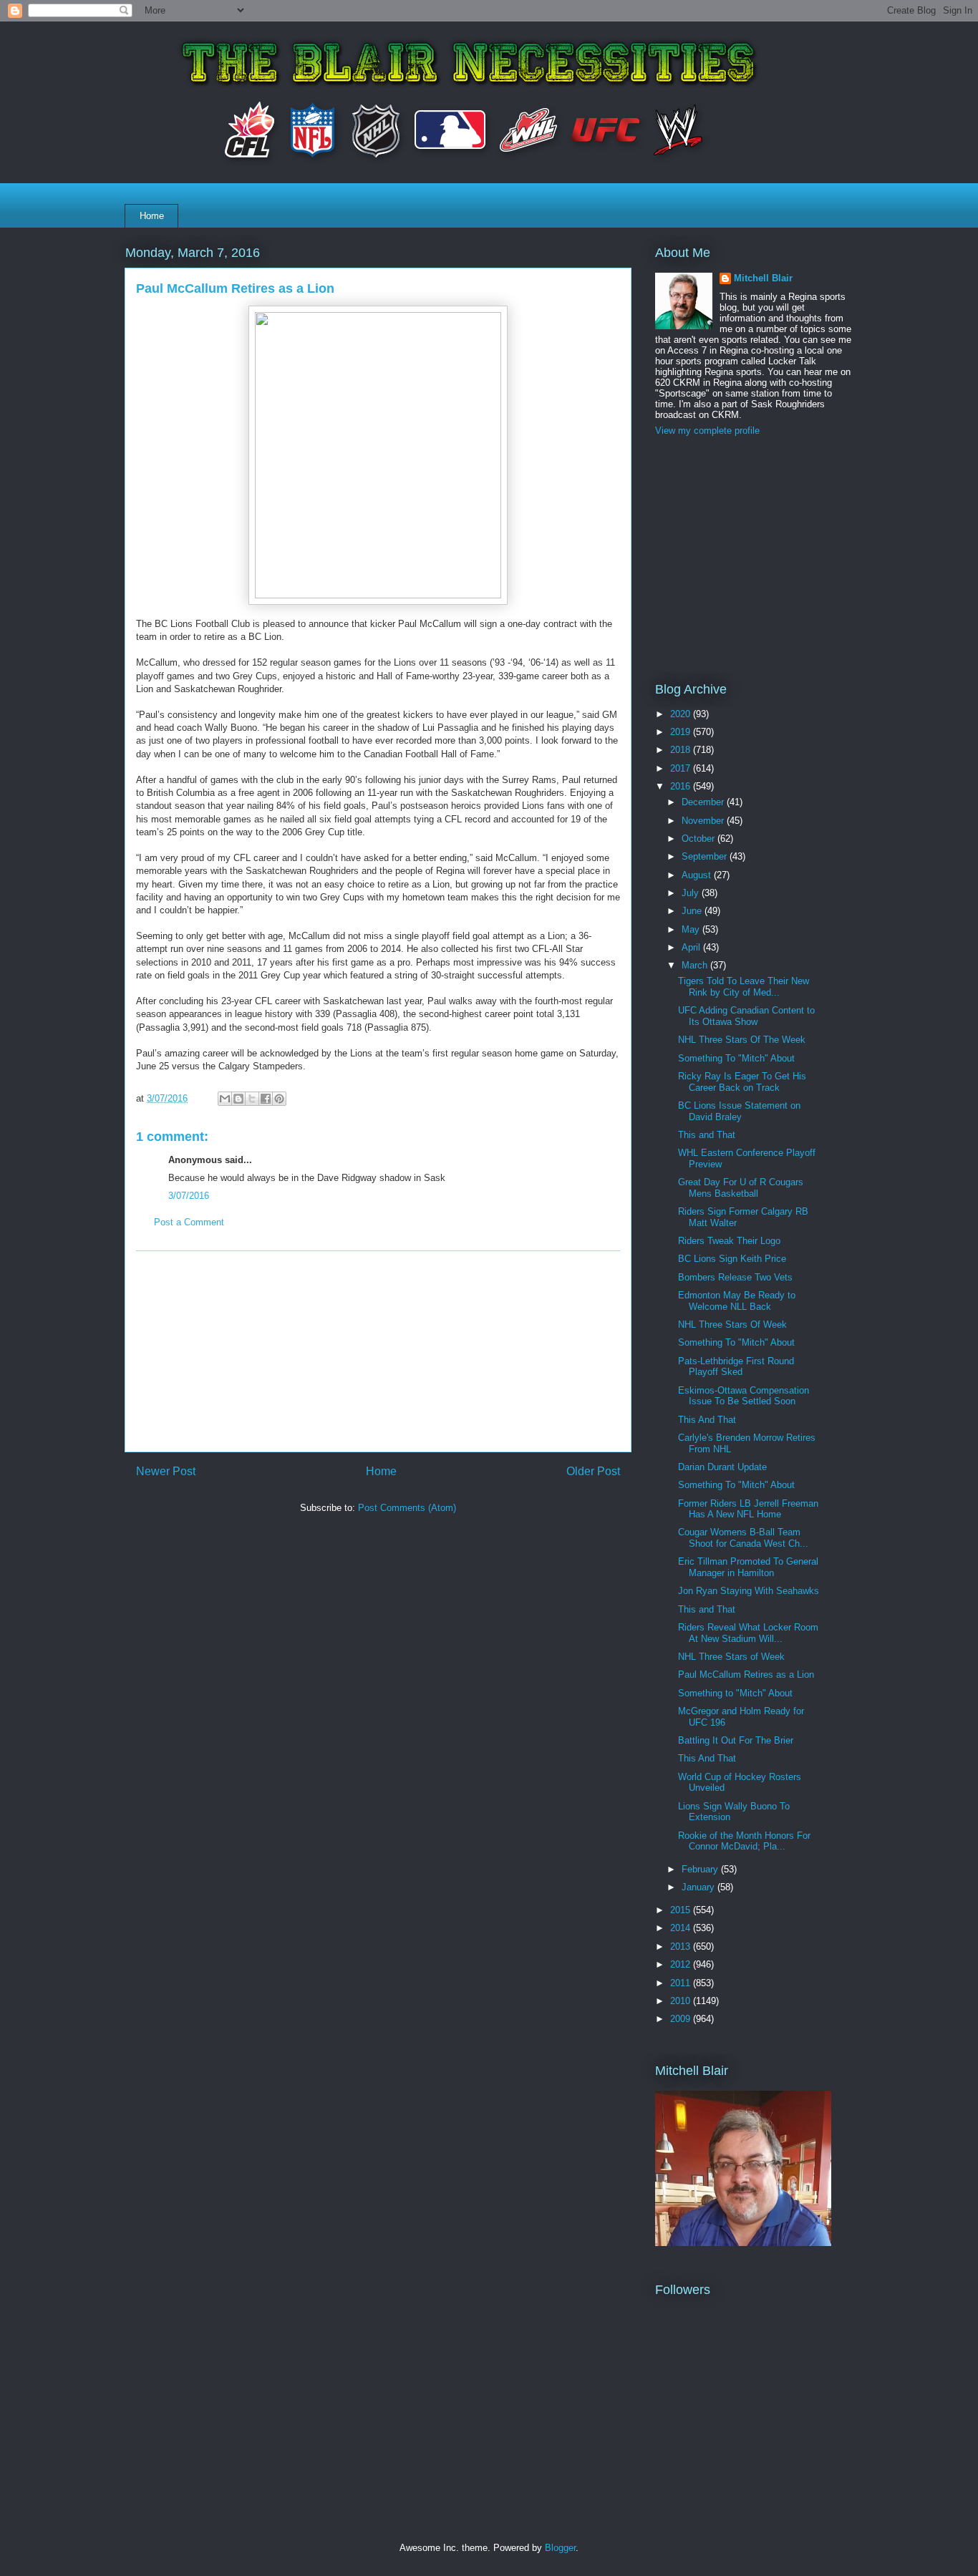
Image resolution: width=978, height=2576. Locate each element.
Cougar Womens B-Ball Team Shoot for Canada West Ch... (743, 1538)
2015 (682, 1910)
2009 (682, 2019)
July (692, 893)
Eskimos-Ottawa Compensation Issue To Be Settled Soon (744, 1396)
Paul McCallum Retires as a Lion (746, 1675)
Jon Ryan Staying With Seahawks (749, 1591)
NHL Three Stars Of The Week (742, 1040)
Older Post (593, 1471)
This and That (707, 1135)
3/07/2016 (189, 1196)
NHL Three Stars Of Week (732, 1325)
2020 (682, 714)
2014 (682, 1928)
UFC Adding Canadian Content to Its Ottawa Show (746, 1016)
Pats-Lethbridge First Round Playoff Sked (736, 1367)
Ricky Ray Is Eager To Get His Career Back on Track (742, 1082)
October (699, 839)
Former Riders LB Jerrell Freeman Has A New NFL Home (748, 1509)
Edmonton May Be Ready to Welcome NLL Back (737, 1301)
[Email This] (225, 1099)
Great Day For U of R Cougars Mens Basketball (741, 1188)
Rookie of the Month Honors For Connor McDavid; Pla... (744, 1841)
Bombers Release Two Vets (735, 1277)
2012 (682, 1964)
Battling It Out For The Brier (736, 1740)
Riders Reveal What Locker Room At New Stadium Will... (748, 1633)
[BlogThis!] (238, 1099)
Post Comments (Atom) (407, 1508)
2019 (682, 732)
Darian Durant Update (722, 1467)
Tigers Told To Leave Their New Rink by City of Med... (744, 987)
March (696, 965)
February (701, 1869)
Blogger (560, 2548)
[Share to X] (252, 1099)
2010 (682, 2001)
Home (152, 216)
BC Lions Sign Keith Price (732, 1259)
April (692, 947)
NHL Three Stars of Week (731, 1657)
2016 (682, 786)
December (704, 802)
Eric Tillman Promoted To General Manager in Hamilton (748, 1567)
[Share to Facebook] (266, 1099)
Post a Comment (189, 1222)
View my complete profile (707, 431)
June (693, 911)
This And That (707, 1420)
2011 (682, 1983)
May (692, 929)
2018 (682, 750)
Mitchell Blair (763, 278)
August (698, 875)
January (699, 1887)
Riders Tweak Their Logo (729, 1241)
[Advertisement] (378, 1351)
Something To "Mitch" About (736, 1058)
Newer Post (166, 1471)
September (706, 856)
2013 (682, 1946)
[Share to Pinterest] (279, 1099)
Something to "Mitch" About (735, 1693)
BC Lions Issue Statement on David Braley (739, 1111)
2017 (682, 768)
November (704, 821)
